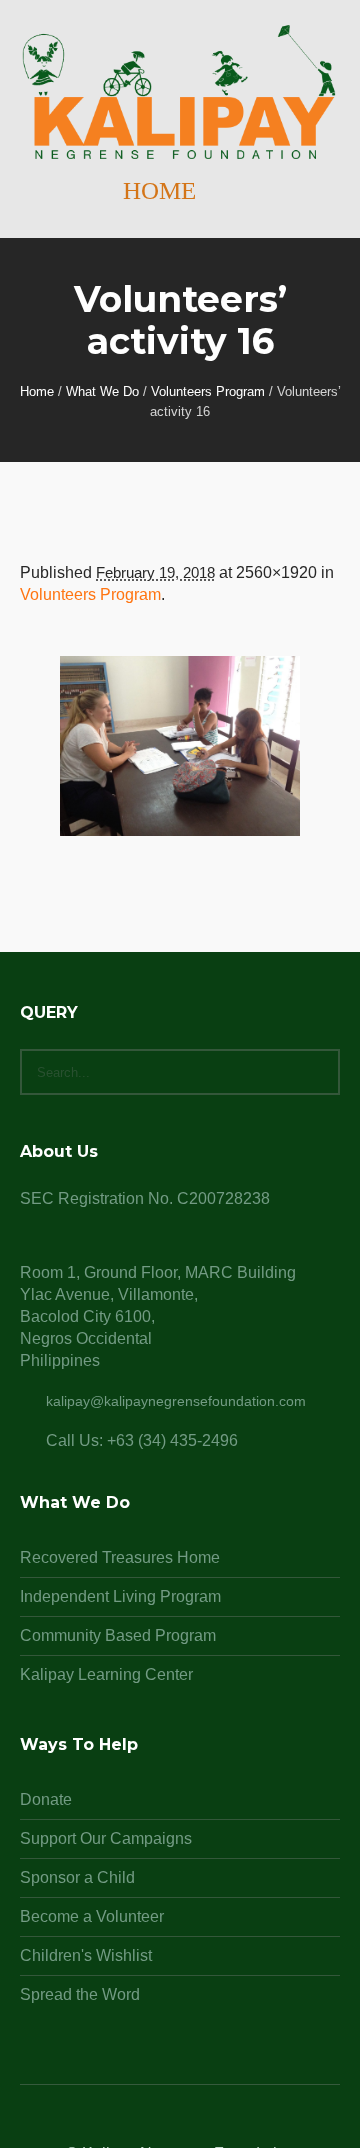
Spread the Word (80, 1994)
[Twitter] (204, 2123)
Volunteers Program (208, 391)
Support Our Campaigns (106, 1838)
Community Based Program (118, 1635)
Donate (46, 1799)
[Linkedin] (132, 2123)
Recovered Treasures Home (120, 1557)
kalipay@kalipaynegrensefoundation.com (176, 1401)
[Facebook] (156, 2123)
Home (37, 391)
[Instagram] (180, 2123)
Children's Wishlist (86, 1955)
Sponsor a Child (77, 1877)
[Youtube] (228, 2123)
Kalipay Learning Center (106, 1674)
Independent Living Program (120, 1596)
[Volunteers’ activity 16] (180, 746)
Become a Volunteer (92, 1916)
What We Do (102, 391)
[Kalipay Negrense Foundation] (180, 93)
